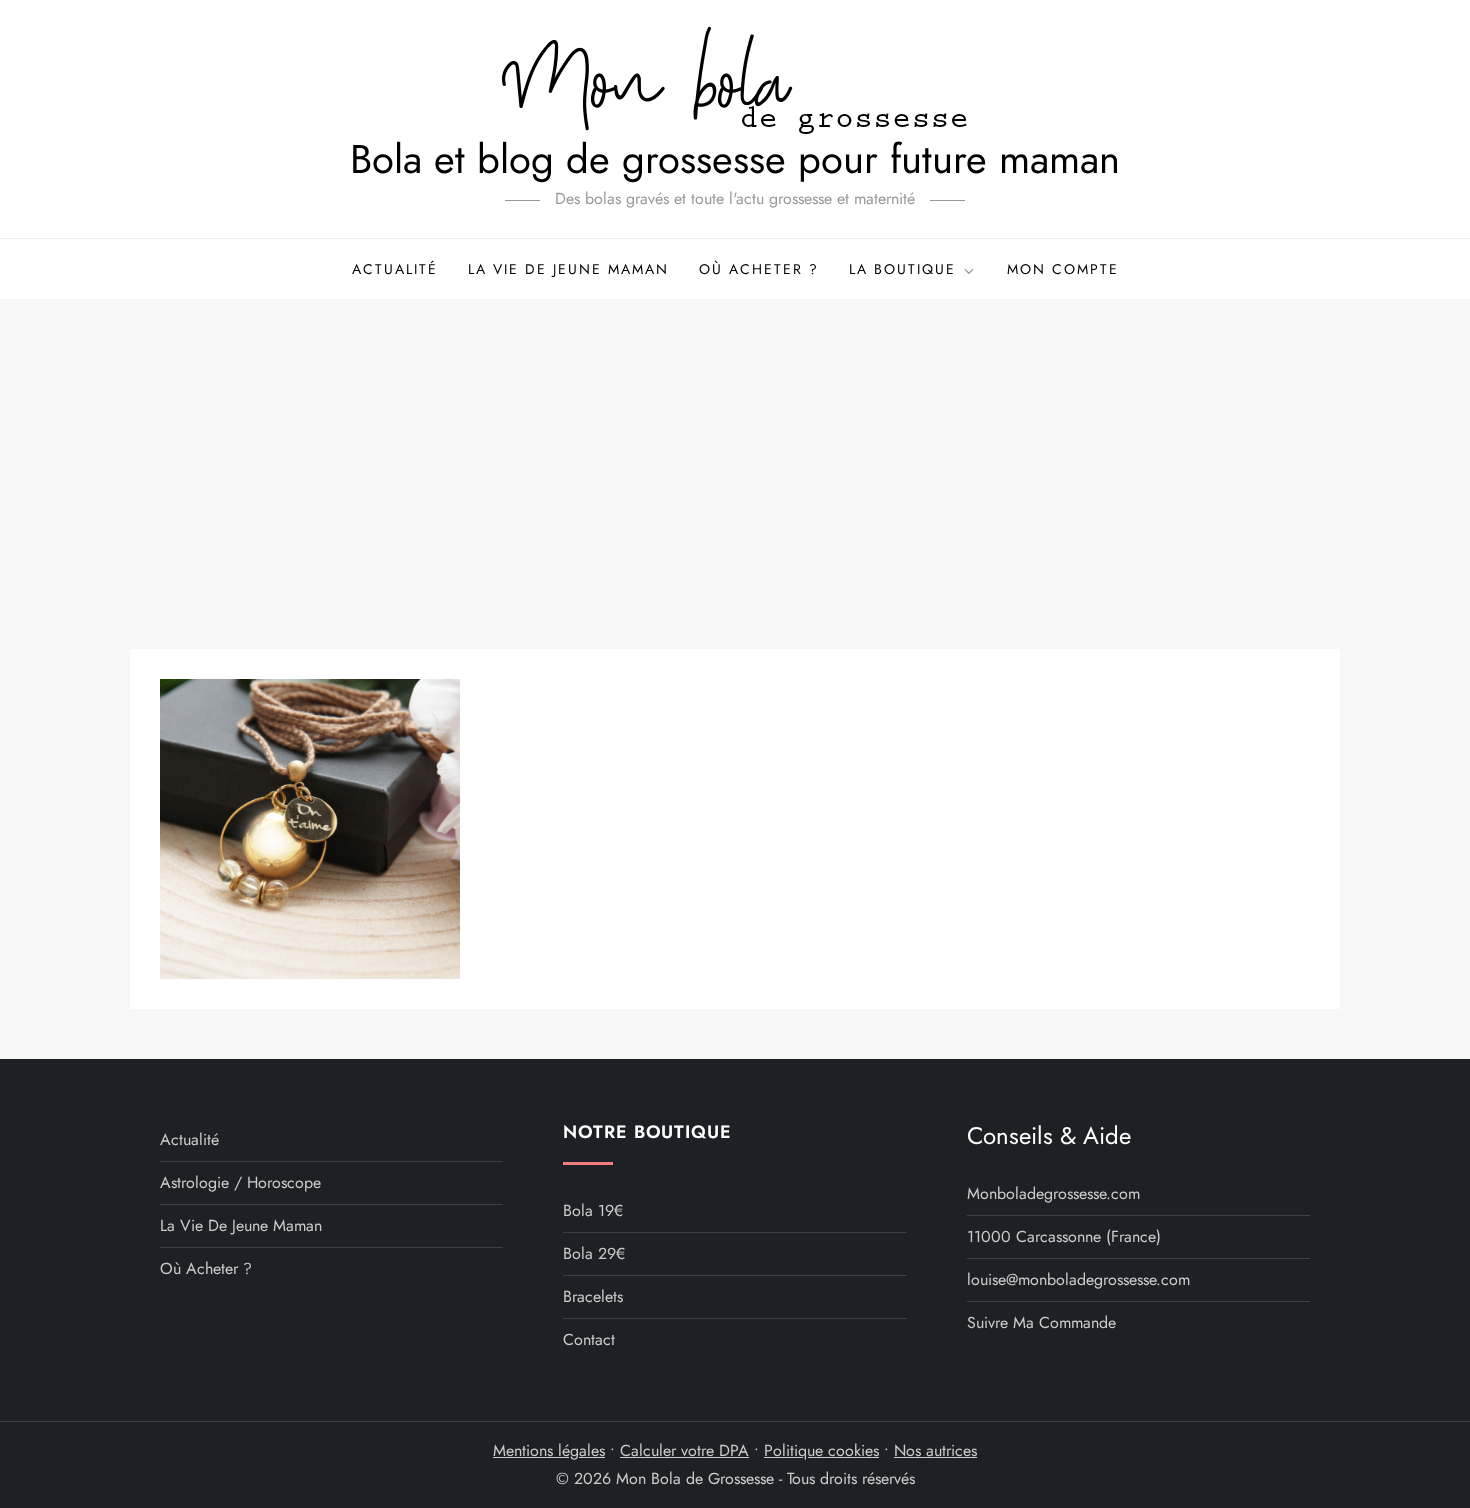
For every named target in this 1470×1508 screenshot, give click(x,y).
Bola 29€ (594, 1253)
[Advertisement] (735, 449)
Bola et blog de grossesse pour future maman (735, 159)
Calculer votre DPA (684, 1450)
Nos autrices (935, 1450)
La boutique (902, 269)
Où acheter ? (759, 269)
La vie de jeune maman (568, 269)
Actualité (395, 269)
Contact (589, 1339)
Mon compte (1063, 269)
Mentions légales (549, 1450)
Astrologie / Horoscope (240, 1182)
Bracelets (593, 1296)
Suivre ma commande (1041, 1322)
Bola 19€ (593, 1210)
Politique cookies (821, 1450)
